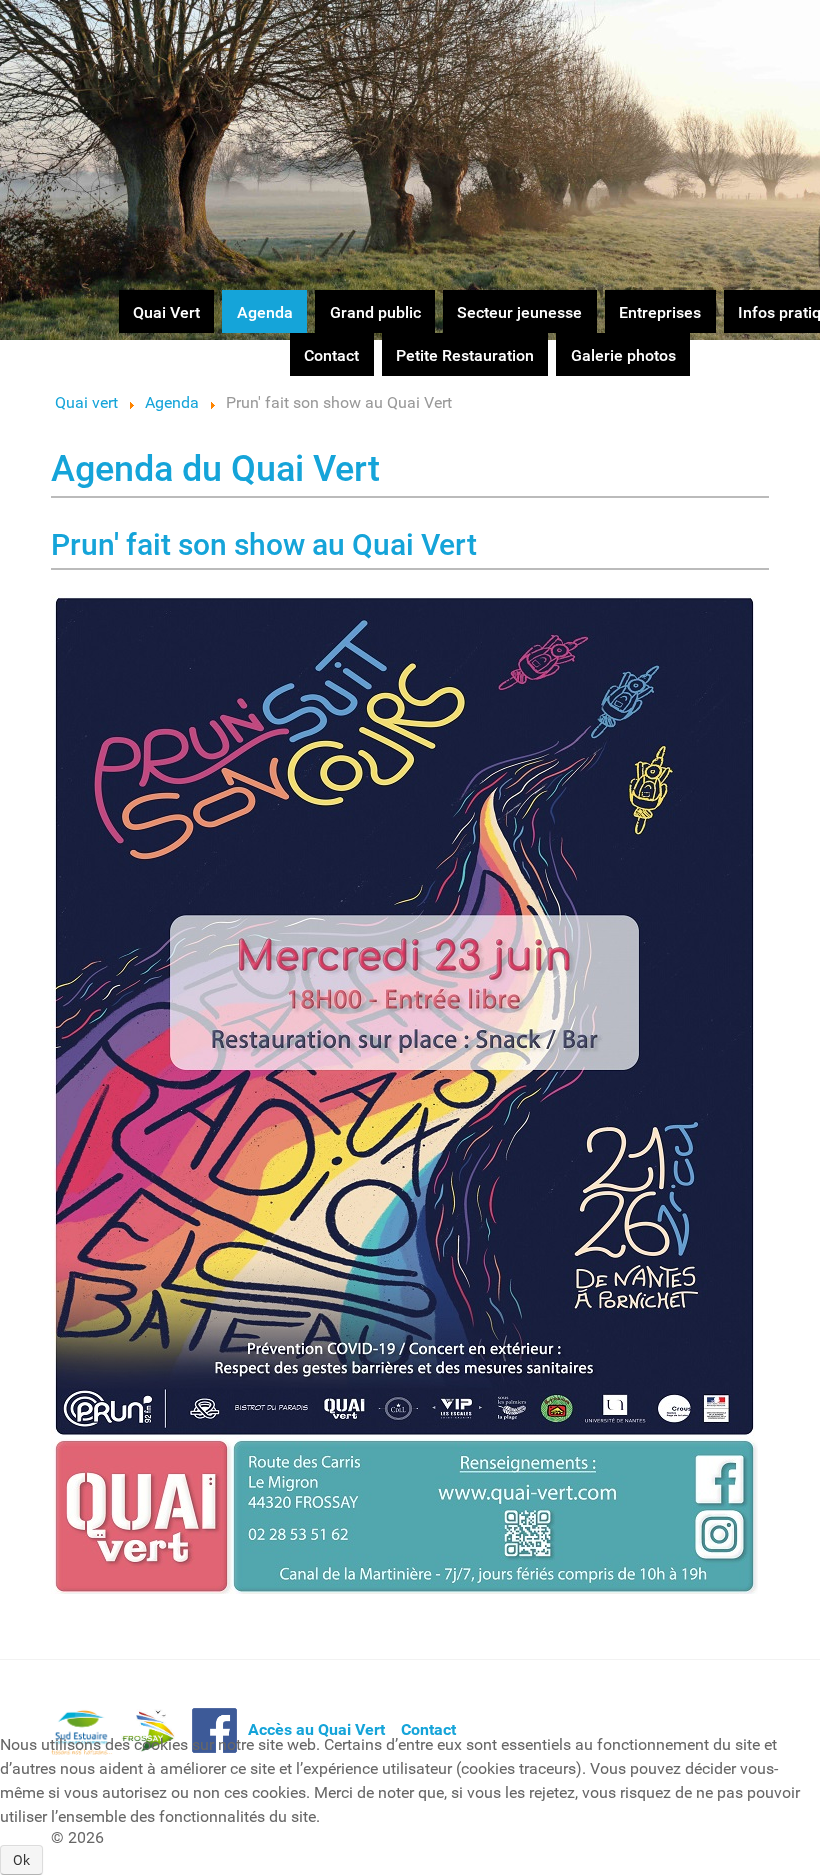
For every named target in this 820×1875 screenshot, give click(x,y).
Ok (21, 1860)
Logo (69, 36)
